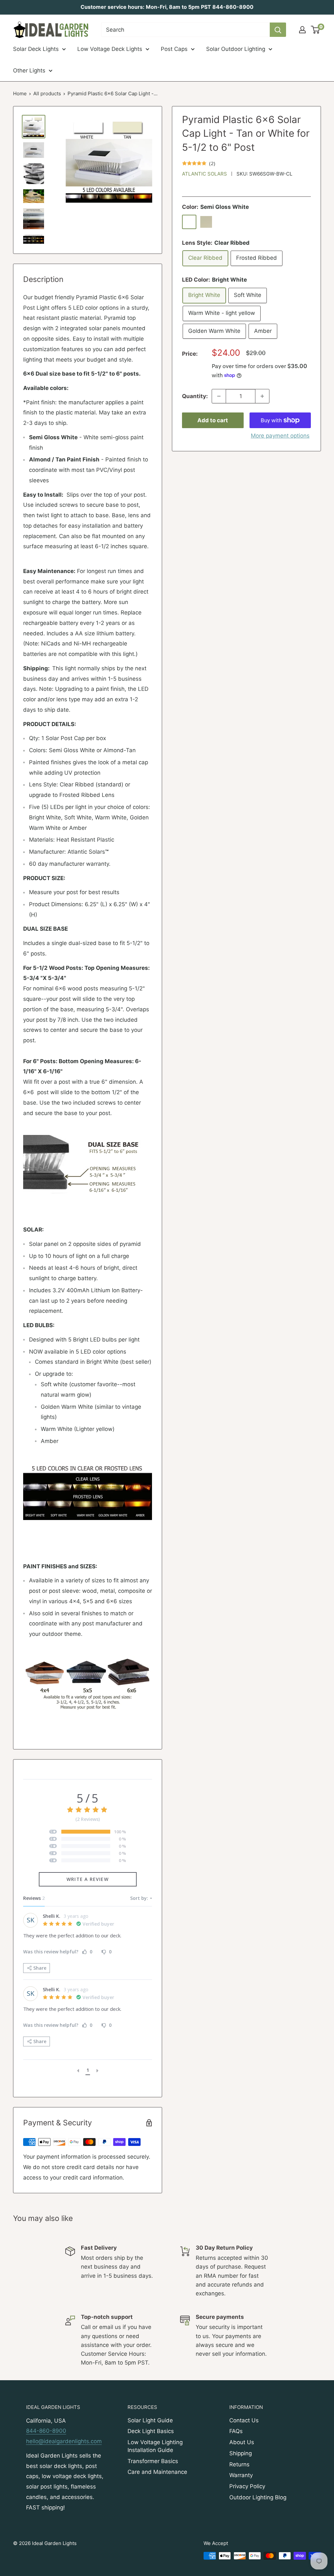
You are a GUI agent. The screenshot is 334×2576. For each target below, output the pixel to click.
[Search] (278, 30)
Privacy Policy (247, 2486)
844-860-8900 (46, 2431)
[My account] (302, 30)
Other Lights (29, 70)
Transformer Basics (153, 2461)
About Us (242, 2442)
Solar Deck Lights (36, 49)
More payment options (280, 436)
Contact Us (244, 2420)
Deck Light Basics (151, 2431)
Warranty (241, 2475)
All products (47, 93)
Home (20, 93)
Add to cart (213, 420)
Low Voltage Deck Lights (110, 49)
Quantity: (195, 396)
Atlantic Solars (205, 174)
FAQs (236, 2431)
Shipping (241, 2453)
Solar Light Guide (150, 2420)
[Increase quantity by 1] (262, 396)
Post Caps (174, 49)
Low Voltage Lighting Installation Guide (155, 2446)
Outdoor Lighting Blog (258, 2497)
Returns (239, 2464)
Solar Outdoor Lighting (236, 49)
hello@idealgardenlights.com (64, 2441)
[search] (185, 30)
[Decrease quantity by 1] (219, 396)
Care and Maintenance (157, 2472)
